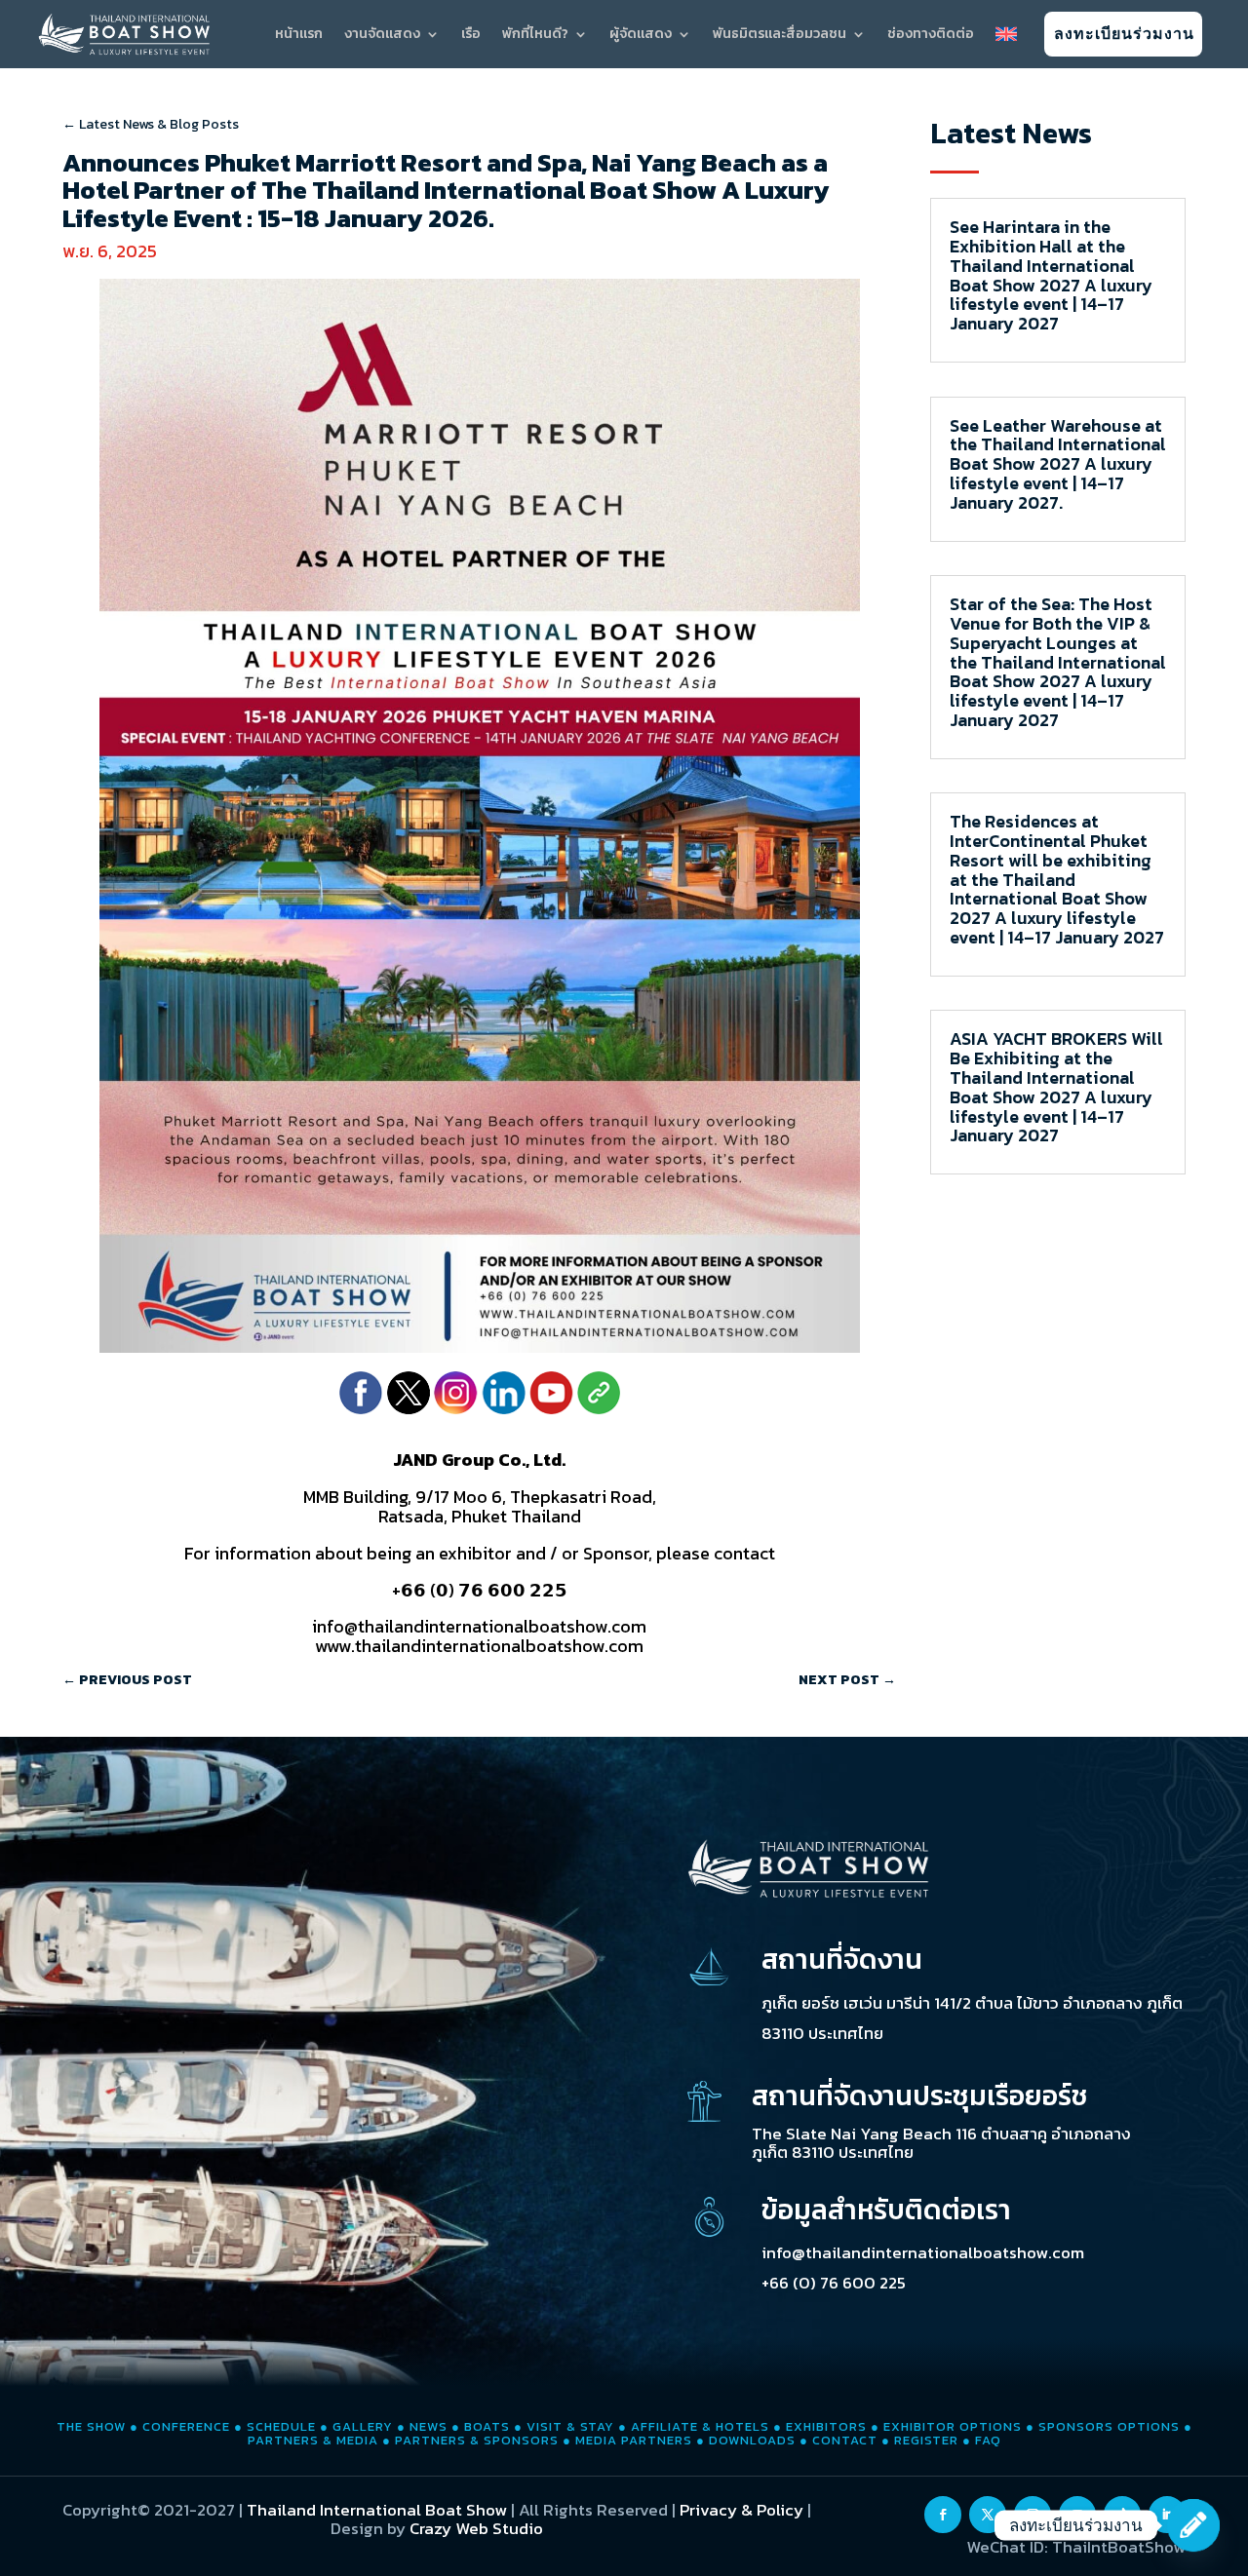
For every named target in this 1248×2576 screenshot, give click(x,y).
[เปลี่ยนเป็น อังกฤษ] (1006, 34)
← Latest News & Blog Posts (151, 124)
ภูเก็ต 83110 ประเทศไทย (833, 2152)
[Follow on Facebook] (943, 2515)
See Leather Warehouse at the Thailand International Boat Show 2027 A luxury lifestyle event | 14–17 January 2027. (1058, 464)
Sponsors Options (1109, 2426)
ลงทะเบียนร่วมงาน (1124, 34)
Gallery (363, 2426)
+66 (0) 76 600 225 (834, 2283)
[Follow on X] (988, 2515)
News (429, 2426)
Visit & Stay (570, 2426)
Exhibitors (826, 2426)
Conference (186, 2426)
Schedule (281, 2426)
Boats (487, 2426)
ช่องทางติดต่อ (931, 35)
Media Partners (634, 2440)
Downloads (752, 2440)
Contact (845, 2440)
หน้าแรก (299, 35)
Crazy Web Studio (476, 2528)
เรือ (471, 35)
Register (926, 2440)
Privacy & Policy (741, 2510)
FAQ (988, 2440)
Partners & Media (313, 2440)
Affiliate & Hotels (700, 2426)
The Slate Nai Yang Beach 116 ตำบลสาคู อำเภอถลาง (941, 2134)
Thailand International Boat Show (377, 2510)
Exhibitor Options (953, 2426)
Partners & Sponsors (477, 2440)
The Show (91, 2426)
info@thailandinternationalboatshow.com (923, 2252)
